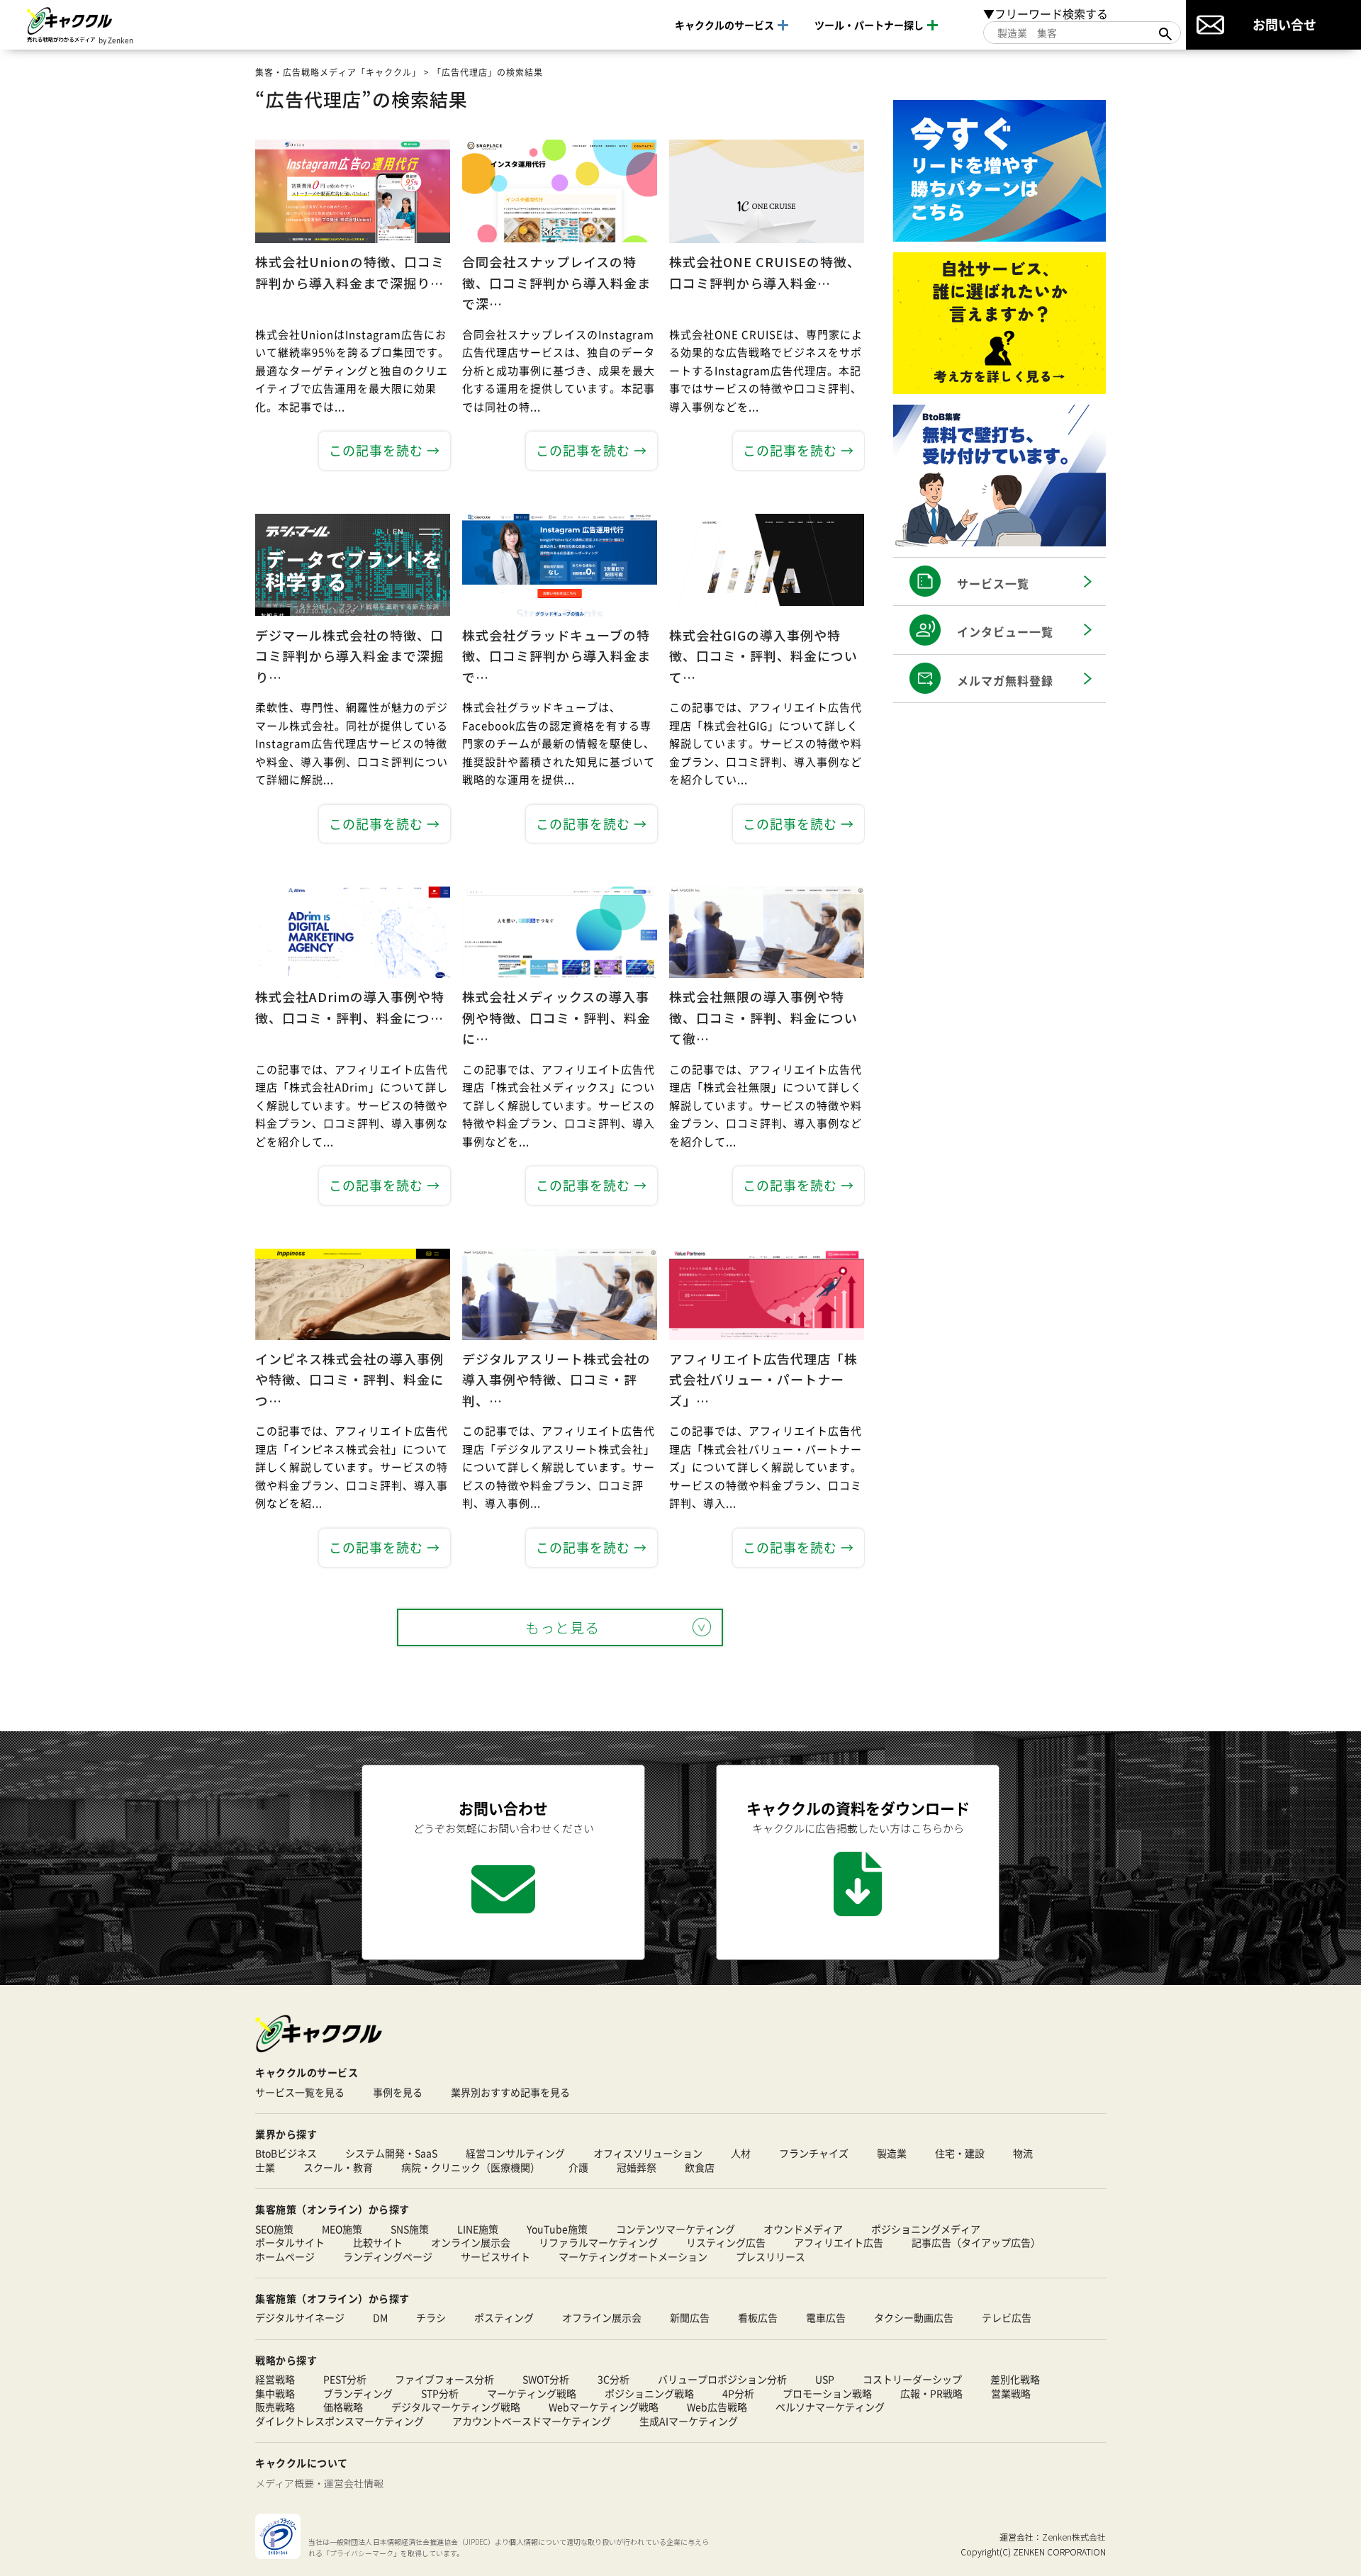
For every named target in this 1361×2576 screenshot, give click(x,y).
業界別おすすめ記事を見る (510, 2092)
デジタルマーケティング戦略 (456, 2407)
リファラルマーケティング (598, 2243)
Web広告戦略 (717, 2407)
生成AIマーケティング (689, 2421)
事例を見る (398, 2092)
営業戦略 (1011, 2394)
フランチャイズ (814, 2153)
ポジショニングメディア (926, 2229)
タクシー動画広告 (914, 2318)
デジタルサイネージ (300, 2318)
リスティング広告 (726, 2243)
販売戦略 (275, 2407)
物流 (1023, 2153)
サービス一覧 (993, 583)
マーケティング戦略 (532, 2394)
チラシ (431, 2318)
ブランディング (358, 2394)
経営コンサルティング (515, 2153)
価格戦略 (343, 2407)
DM (380, 2318)
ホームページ (285, 2257)
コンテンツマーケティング (676, 2229)
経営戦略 (275, 2379)
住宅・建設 (960, 2153)
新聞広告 (690, 2318)
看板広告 (758, 2318)
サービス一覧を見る (300, 2092)
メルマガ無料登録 (1005, 680)
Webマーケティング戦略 (604, 2407)
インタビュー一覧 (1005, 631)
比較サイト (378, 2243)
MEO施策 (342, 2229)
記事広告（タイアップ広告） (976, 2243)
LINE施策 (478, 2229)
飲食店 (700, 2167)
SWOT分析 (546, 2379)
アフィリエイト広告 (839, 2243)
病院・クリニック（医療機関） (471, 2167)
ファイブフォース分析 (444, 2379)
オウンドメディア (803, 2229)
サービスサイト (495, 2257)
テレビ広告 (1007, 2318)
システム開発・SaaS (391, 2153)
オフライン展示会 (602, 2318)
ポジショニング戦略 (649, 2394)
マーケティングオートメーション (633, 2257)
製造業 (892, 2153)
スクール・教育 (338, 2167)
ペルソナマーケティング (830, 2407)
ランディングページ (388, 2257)
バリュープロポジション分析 (722, 2379)
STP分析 (440, 2394)
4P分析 (738, 2394)
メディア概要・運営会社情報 (319, 2483)
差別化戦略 (1015, 2379)
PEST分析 (345, 2379)
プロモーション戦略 (827, 2394)
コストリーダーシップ (912, 2379)
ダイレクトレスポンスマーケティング (340, 2421)
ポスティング (504, 2318)
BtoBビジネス (286, 2153)
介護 (578, 2167)
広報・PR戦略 (931, 2394)
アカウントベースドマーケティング (532, 2421)
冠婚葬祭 (637, 2167)
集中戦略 (275, 2394)
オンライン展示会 (471, 2243)
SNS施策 (410, 2229)
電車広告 (826, 2318)
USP (825, 2379)
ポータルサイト (290, 2243)
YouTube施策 (557, 2229)
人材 (741, 2153)
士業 (265, 2167)
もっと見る (562, 1627)
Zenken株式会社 (1074, 2537)
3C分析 (614, 2379)
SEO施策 (274, 2229)
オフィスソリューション (648, 2153)
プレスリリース (771, 2257)
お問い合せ (1284, 24)
